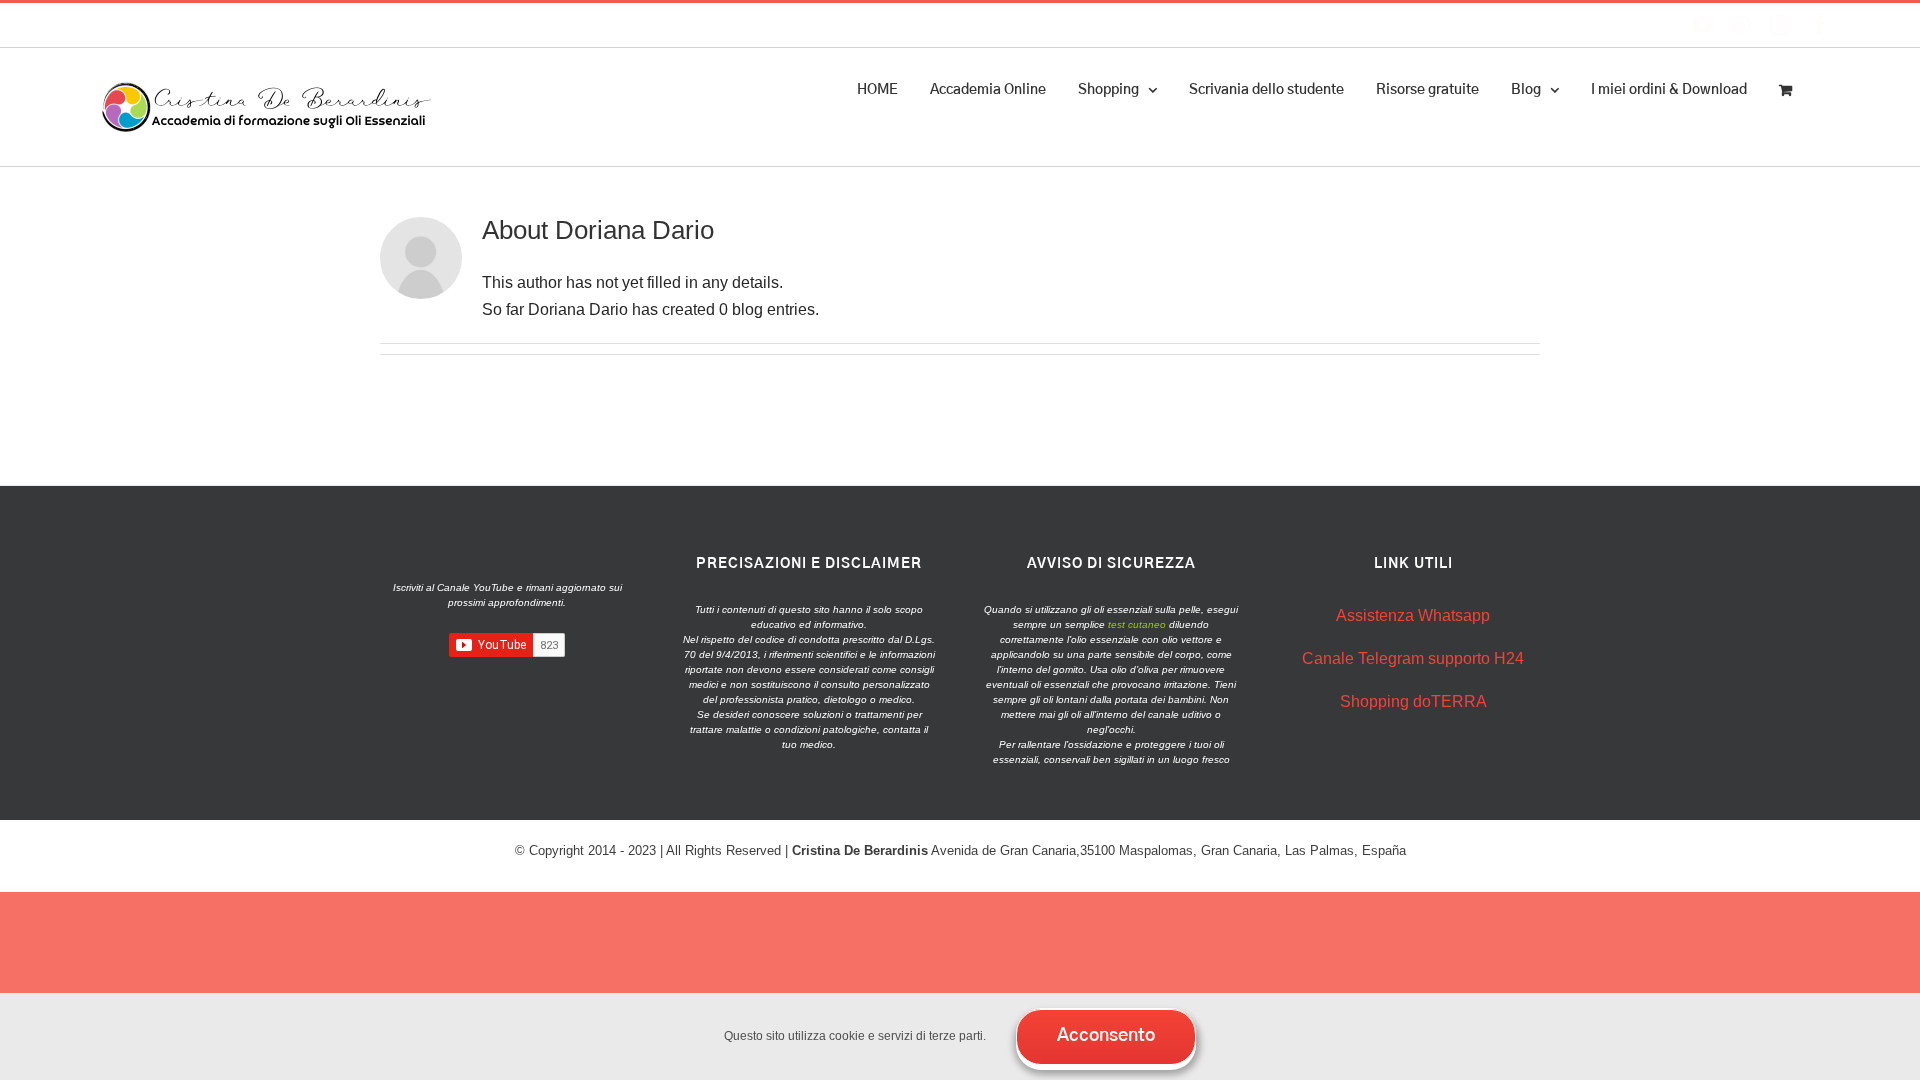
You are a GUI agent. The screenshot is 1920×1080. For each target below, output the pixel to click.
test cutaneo (1137, 624)
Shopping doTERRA (1413, 701)
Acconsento (1106, 1036)
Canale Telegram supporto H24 (1413, 658)
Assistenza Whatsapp (1413, 615)
